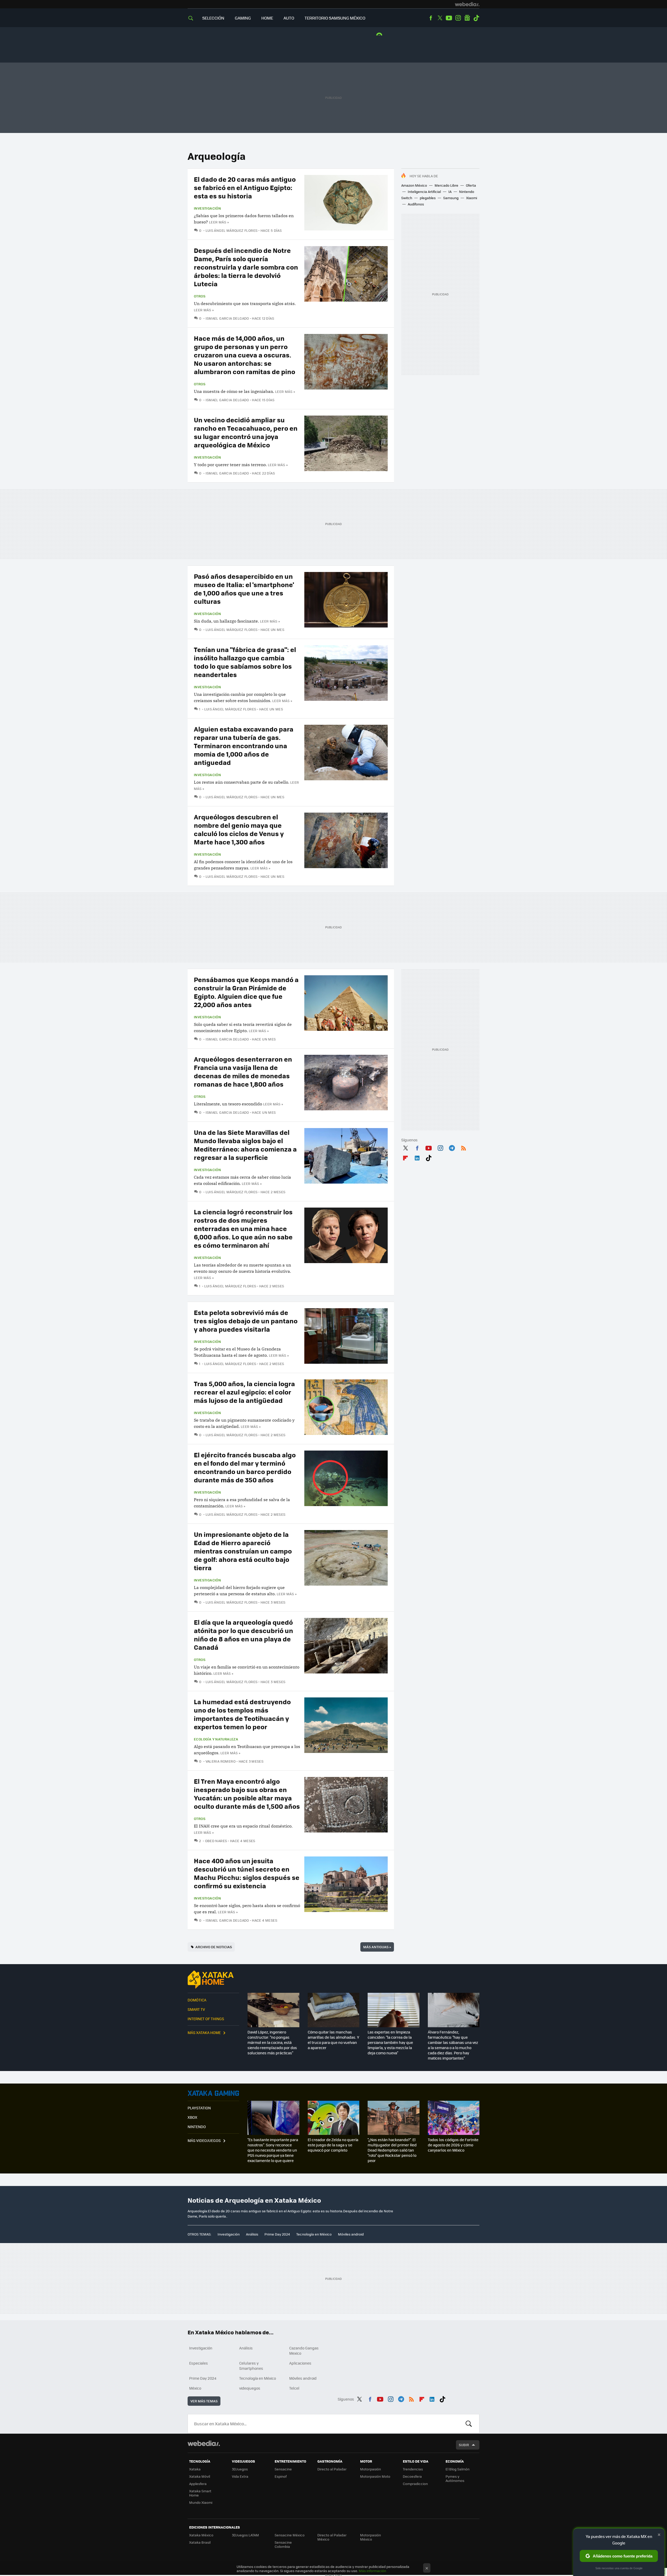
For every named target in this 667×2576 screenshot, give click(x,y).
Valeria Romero (221, 1761)
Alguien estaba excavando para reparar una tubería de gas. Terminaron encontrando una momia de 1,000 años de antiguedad (244, 745)
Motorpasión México (370, 2537)
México (195, 2388)
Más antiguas (377, 1947)
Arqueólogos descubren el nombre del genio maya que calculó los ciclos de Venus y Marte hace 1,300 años (239, 829)
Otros (200, 296)
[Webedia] (467, 4)
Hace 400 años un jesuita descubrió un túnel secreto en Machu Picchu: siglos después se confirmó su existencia (247, 1873)
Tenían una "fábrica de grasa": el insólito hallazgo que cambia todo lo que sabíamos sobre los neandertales (245, 662)
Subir (464, 2445)
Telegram (452, 1147)
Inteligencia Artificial (424, 191)
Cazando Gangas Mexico (304, 2350)
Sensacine (283, 2469)
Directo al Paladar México (332, 2537)
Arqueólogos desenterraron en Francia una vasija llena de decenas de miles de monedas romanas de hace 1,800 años (243, 1071)
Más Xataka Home (204, 2032)
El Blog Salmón (458, 2469)
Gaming (243, 18)
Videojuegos (213, 2093)
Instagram (458, 18)
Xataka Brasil (200, 2542)
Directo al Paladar (332, 2469)
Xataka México (201, 2535)
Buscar (469, 2424)
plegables (428, 198)
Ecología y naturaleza (216, 1739)
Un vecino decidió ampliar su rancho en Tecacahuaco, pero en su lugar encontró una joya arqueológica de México (246, 432)
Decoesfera (412, 2476)
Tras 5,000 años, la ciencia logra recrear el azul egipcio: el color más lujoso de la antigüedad (244, 1392)
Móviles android (351, 2234)
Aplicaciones (300, 2363)
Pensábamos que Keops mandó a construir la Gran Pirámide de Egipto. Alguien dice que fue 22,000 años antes (246, 992)
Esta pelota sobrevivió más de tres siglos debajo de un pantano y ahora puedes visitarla (246, 1321)
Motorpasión (370, 2469)
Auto (289, 18)
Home (267, 18)
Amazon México (414, 185)
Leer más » (219, 222)
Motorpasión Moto (375, 2476)
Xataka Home (213, 1980)
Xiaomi (472, 198)
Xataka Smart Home (200, 2493)
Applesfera (198, 2484)
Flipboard (405, 1157)
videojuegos (250, 2388)
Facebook (431, 18)
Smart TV (196, 2009)
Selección (213, 18)
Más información (372, 2571)
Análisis (252, 2234)
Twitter (440, 18)
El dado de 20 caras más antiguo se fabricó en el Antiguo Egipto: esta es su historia (245, 187)
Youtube (449, 18)
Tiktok (476, 18)
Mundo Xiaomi (201, 2502)
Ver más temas (204, 2401)
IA (450, 191)
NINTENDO (197, 2127)
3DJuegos (240, 2469)
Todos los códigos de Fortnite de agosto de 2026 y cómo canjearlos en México (453, 2145)
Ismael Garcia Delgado (227, 318)
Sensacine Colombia (283, 2544)
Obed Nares (216, 1841)
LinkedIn (417, 1157)
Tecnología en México (314, 2234)
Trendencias (413, 2469)
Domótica (197, 2000)
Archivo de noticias (214, 1947)
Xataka (195, 2469)
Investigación (207, 208)
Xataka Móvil (200, 2476)
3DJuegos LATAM (245, 2535)
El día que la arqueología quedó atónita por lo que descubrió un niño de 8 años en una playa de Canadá (243, 1634)
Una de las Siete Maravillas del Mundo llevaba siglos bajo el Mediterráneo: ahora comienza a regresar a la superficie (245, 1145)
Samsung (451, 198)
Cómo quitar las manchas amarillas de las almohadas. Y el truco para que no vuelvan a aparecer (333, 2040)
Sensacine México (290, 2535)
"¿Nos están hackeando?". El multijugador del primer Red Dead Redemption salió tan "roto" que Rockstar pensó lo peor (392, 2150)
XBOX (192, 2117)
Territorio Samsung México (335, 18)
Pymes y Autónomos (455, 2478)
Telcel (294, 2388)
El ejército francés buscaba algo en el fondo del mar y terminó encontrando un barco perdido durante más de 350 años (245, 1467)
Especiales (199, 2363)
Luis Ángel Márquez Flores (231, 230)
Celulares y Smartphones (251, 2366)
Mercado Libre (446, 185)
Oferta (471, 185)
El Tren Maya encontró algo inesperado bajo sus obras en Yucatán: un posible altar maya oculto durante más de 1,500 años (247, 1794)
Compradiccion (415, 2484)
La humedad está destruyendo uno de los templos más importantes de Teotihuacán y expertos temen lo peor (242, 1714)
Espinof (281, 2476)
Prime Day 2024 (277, 2234)
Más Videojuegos (204, 2140)
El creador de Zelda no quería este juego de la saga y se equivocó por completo (333, 2145)
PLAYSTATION (199, 2108)
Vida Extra (240, 2476)
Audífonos (416, 204)
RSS (464, 1147)
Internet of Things (206, 2019)
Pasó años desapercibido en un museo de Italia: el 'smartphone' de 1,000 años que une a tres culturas (244, 589)
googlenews (467, 18)
